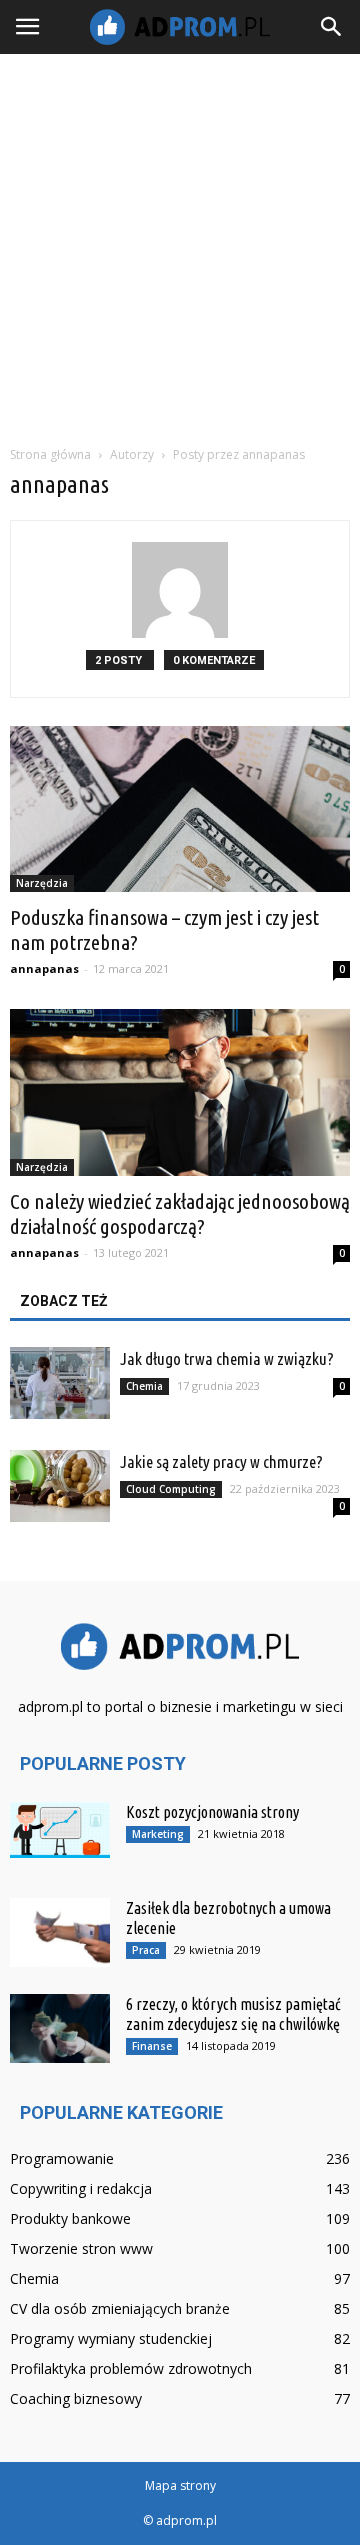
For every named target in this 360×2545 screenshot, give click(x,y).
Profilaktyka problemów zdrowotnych (131, 2368)
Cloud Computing (171, 1489)
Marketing (158, 1834)
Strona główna (50, 454)
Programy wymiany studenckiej (111, 2338)
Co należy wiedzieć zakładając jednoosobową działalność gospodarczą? (180, 1213)
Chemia (144, 1386)
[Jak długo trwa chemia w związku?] (60, 1383)
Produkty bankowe (70, 2218)
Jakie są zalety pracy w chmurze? (221, 1461)
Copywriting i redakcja (81, 2188)
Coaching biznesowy (76, 2398)
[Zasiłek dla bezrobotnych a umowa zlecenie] (60, 1932)
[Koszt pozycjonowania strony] (60, 1830)
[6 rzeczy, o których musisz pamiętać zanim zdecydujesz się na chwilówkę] (60, 2028)
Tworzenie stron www (81, 2248)
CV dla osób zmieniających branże (120, 2308)
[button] (332, 27)
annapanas (44, 968)
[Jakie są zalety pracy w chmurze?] (60, 1486)
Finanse (152, 2046)
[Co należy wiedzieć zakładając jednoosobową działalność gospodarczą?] (180, 1092)
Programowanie (62, 2158)
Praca (146, 1950)
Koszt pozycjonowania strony (212, 1812)
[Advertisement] (180, 244)
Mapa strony (180, 2485)
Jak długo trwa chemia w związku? (227, 1358)
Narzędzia (42, 883)
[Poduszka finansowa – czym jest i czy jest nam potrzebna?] (180, 809)
